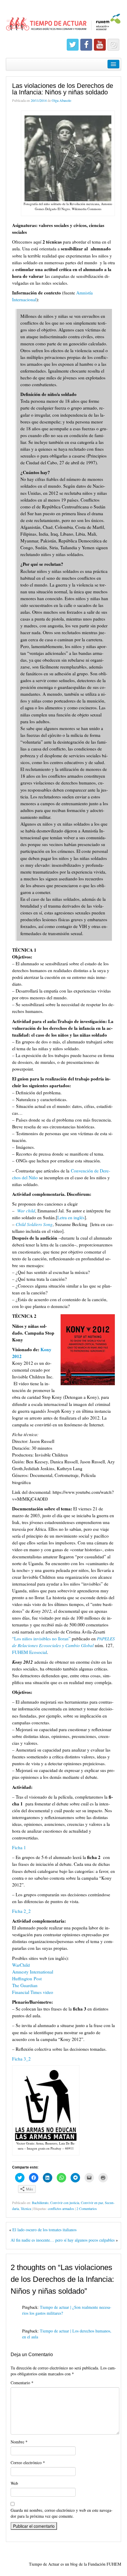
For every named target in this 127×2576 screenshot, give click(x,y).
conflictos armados (61, 2208)
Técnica (26, 2208)
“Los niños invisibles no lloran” (41, 1639)
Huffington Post (27, 1979)
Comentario (22, 2383)
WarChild (21, 1965)
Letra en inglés (71, 1217)
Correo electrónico (28, 2463)
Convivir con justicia (65, 2203)
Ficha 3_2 (21, 2059)
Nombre (19, 2442)
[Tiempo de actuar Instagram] (113, 45)
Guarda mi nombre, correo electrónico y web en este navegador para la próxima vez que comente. (62, 2513)
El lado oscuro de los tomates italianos (44, 2230)
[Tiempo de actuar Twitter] (73, 45)
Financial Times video (33, 1992)
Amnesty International (33, 1972)
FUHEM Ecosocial (30, 1652)
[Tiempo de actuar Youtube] (100, 45)
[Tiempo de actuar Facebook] (86, 45)
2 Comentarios (87, 2208)
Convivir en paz (92, 2203)
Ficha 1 (19, 1847)
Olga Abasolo (61, 100)
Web (14, 2483)
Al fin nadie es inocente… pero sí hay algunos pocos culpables (63, 2240)
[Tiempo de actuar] (63, 19)
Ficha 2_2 (21, 1911)
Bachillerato (40, 2203)
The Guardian (25, 1985)
